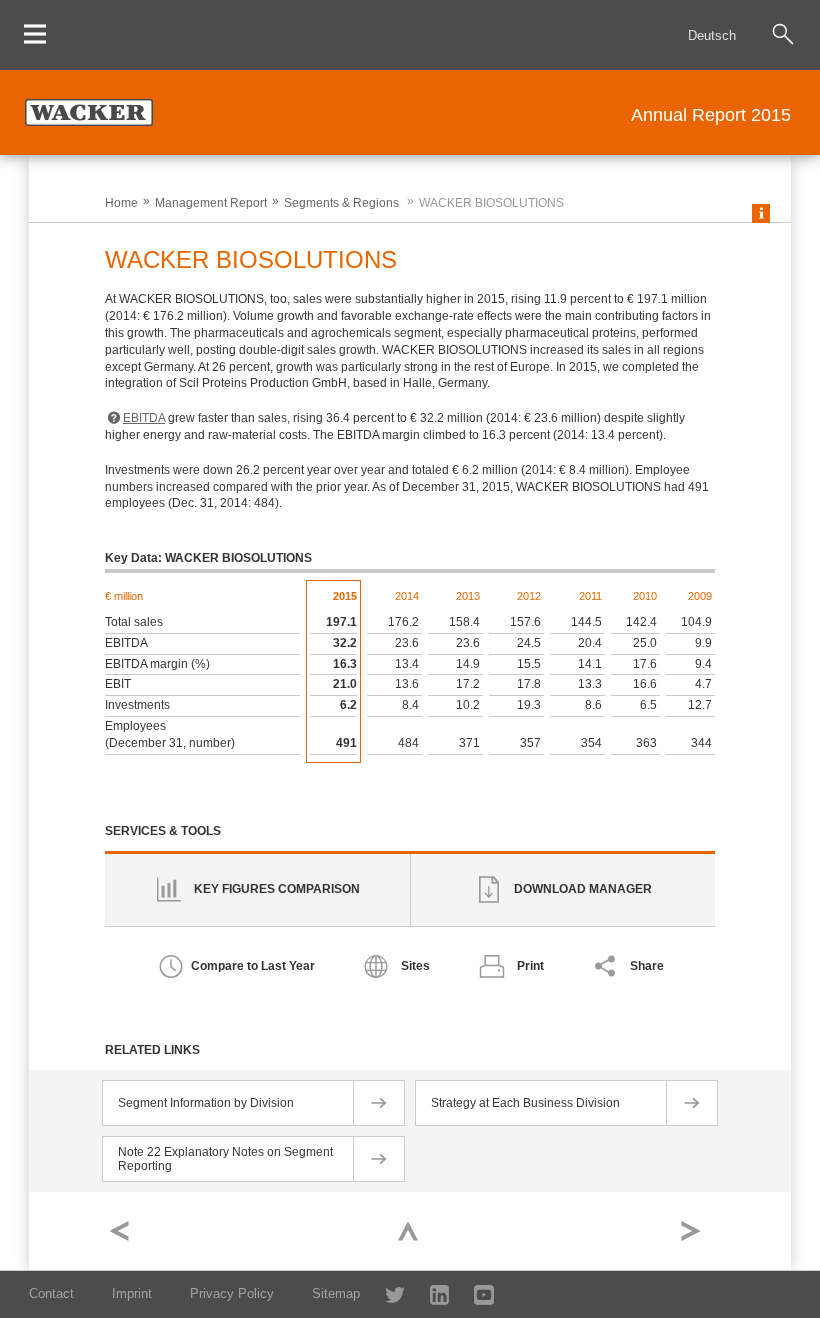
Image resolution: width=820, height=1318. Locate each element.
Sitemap (336, 1293)
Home (121, 203)
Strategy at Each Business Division (525, 1103)
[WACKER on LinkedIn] (429, 1293)
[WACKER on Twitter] (384, 1293)
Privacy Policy (232, 1293)
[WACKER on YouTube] (475, 1293)
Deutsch (712, 35)
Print (530, 966)
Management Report (211, 203)
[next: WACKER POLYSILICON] (696, 1231)
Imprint (132, 1293)
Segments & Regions (341, 203)
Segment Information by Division (206, 1103)
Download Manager (583, 889)
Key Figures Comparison (277, 889)
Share (647, 966)
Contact (51, 1293)
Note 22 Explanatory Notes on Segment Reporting (225, 1159)
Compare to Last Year (253, 966)
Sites (415, 966)
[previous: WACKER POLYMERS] (124, 1231)
